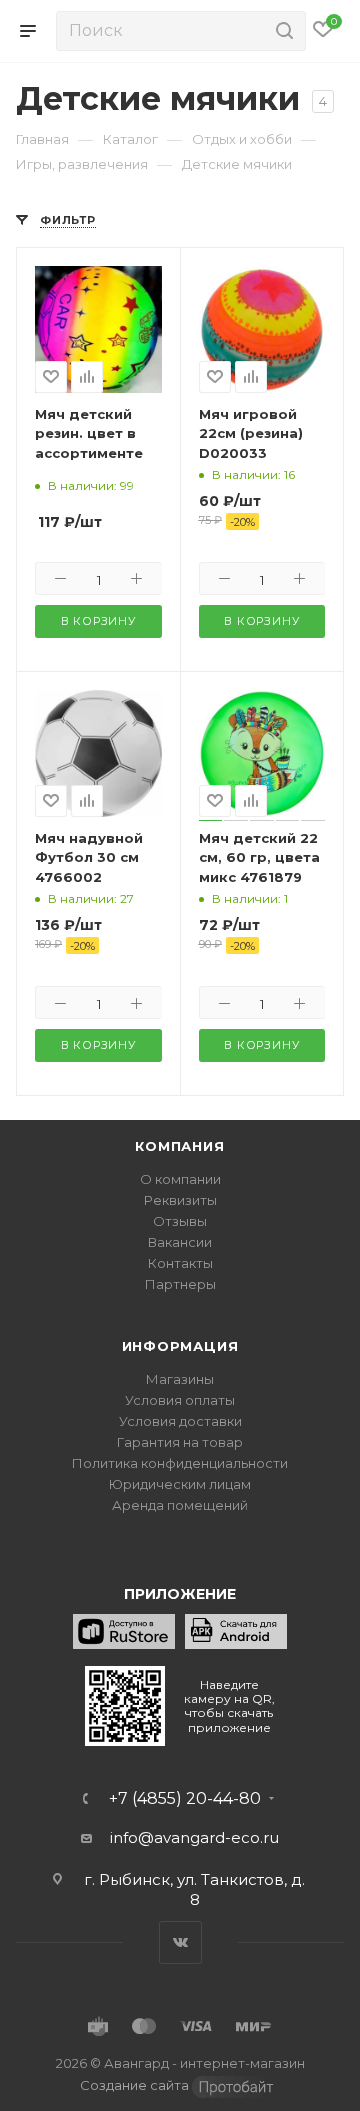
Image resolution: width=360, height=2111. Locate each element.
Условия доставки (180, 1421)
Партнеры (180, 1284)
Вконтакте (180, 1942)
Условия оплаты (180, 1400)
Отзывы (180, 1221)
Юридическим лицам (180, 1484)
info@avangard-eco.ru (194, 1837)
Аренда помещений (180, 1505)
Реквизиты (180, 1200)
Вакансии (180, 1242)
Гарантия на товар (180, 1442)
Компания (179, 1146)
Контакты (180, 1263)
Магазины (180, 1379)
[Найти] (281, 31)
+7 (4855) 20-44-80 (185, 1799)
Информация (180, 1346)
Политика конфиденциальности (180, 1463)
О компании (180, 1179)
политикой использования (118, 2029)
